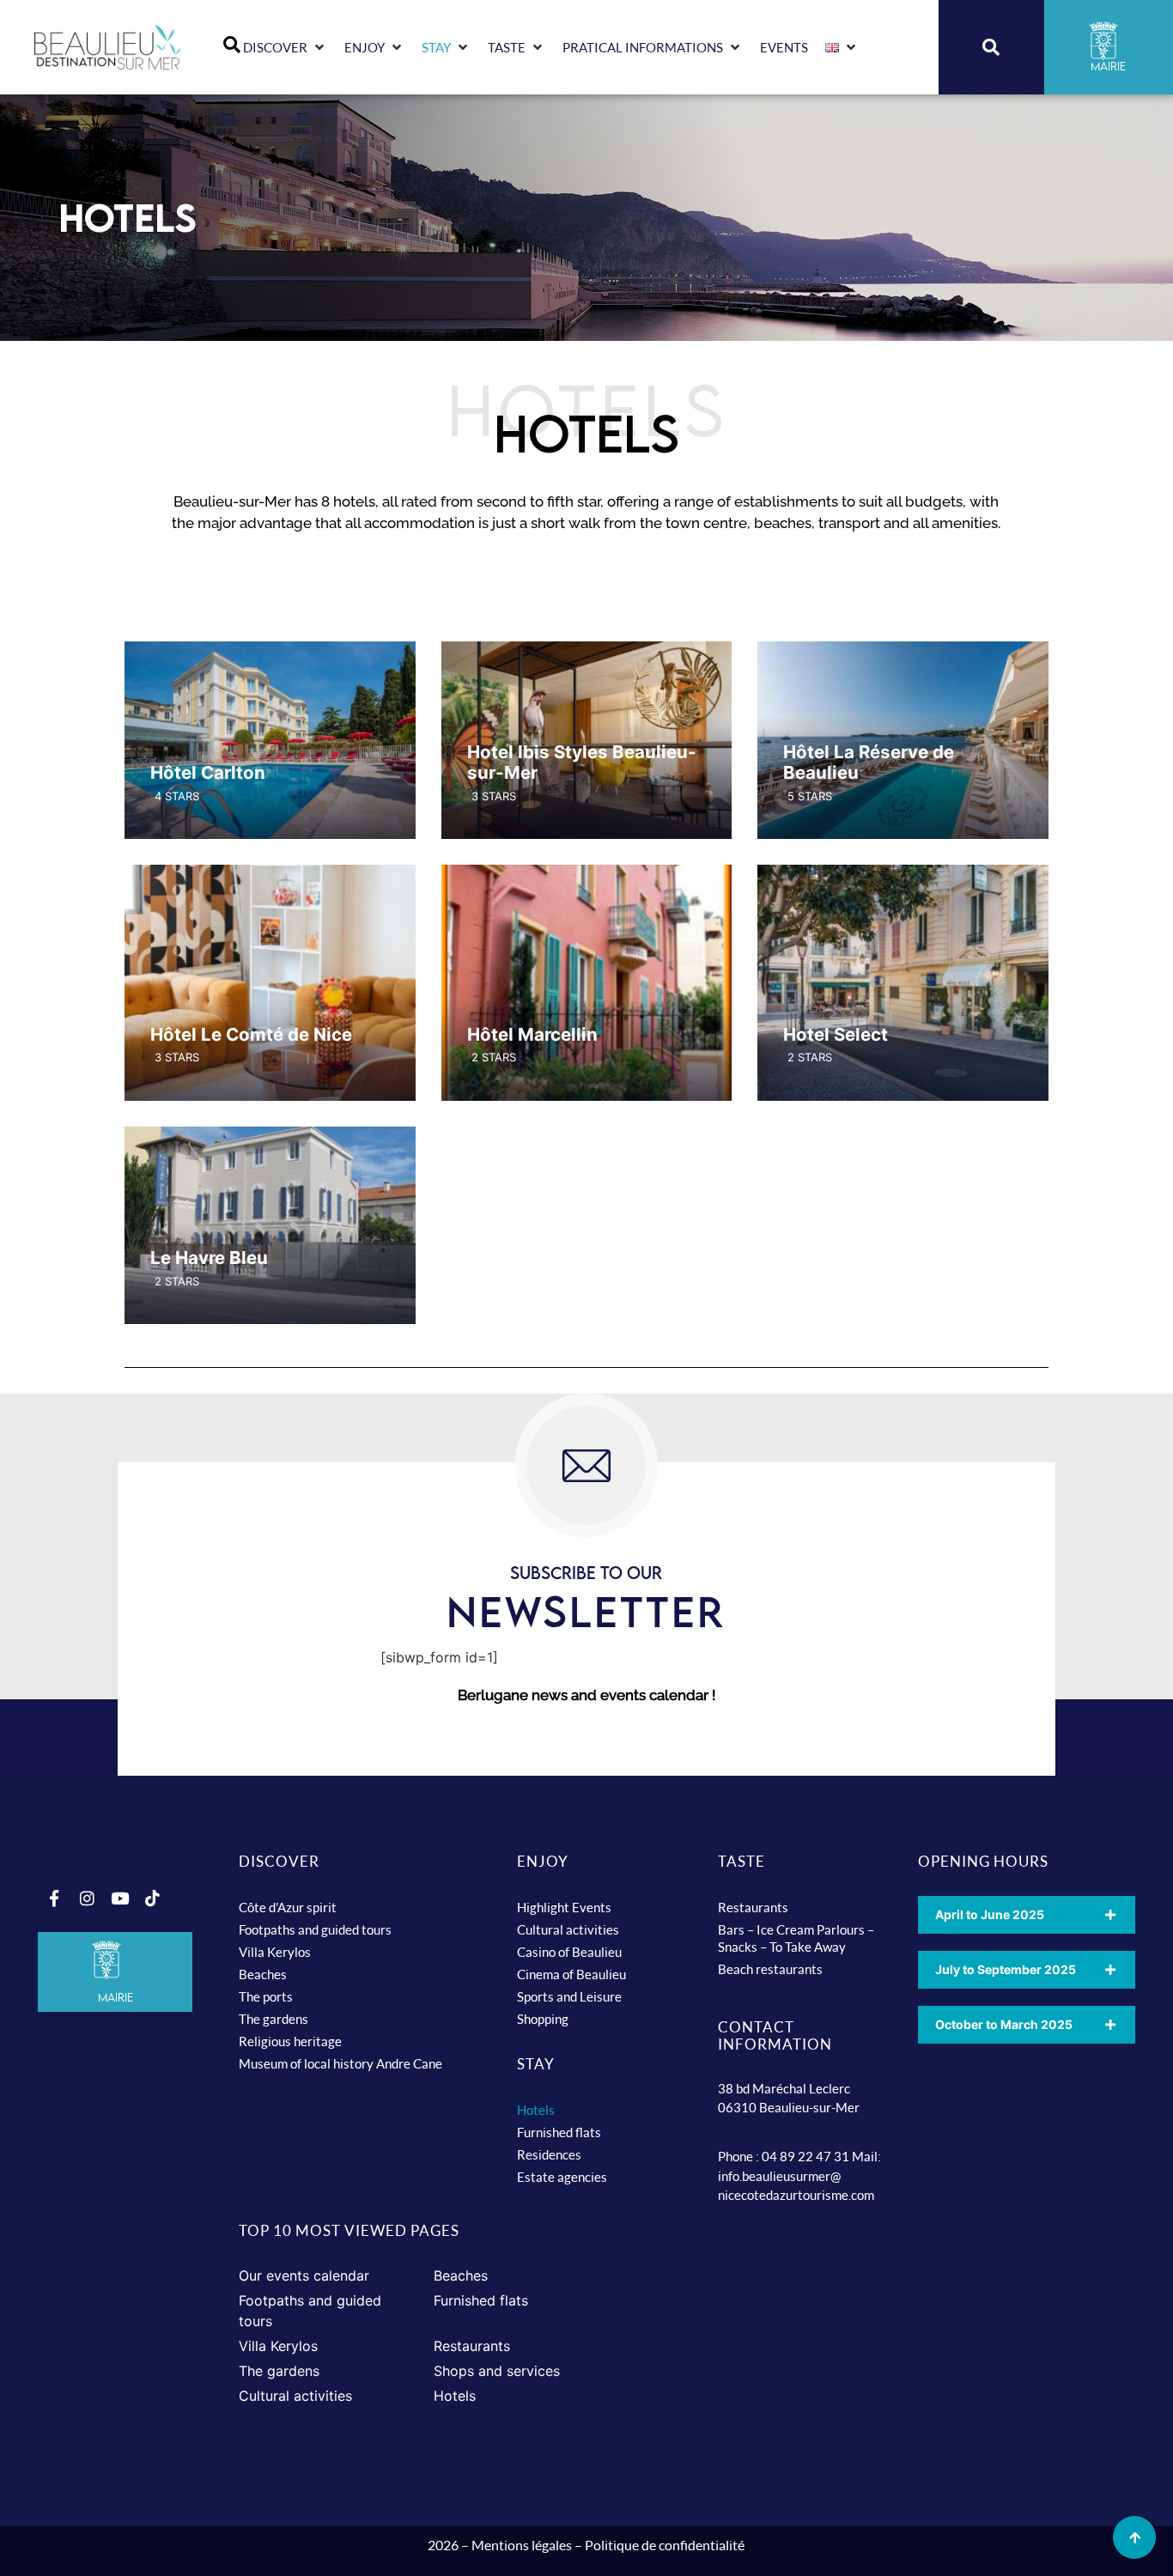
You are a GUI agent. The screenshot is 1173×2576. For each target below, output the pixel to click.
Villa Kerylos (275, 1952)
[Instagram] (87, 1899)
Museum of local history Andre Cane (340, 2063)
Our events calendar (304, 2275)
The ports (266, 1996)
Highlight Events (564, 1907)
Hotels (536, 2110)
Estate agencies (562, 2177)
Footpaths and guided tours (315, 1929)
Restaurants (753, 1907)
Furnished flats (559, 2132)
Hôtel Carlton (208, 772)
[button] (285, 48)
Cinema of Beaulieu (571, 1974)
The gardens (273, 2019)
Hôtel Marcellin (532, 1034)
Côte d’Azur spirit (288, 1907)
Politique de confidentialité (665, 2545)
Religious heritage (290, 2041)
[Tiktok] (152, 1899)
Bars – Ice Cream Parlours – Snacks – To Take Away (796, 1938)
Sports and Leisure (569, 1996)
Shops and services (497, 2371)
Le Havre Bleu (209, 1258)
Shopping (543, 2019)
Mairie (115, 1997)
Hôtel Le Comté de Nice (251, 1034)
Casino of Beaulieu (569, 1952)
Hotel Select (836, 1034)
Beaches (263, 1974)
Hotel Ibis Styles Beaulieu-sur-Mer (582, 762)
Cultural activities (568, 1929)
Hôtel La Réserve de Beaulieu (869, 762)
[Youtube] (119, 1899)
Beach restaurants (770, 1969)
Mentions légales (522, 2545)
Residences (549, 2154)
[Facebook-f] (54, 1899)
